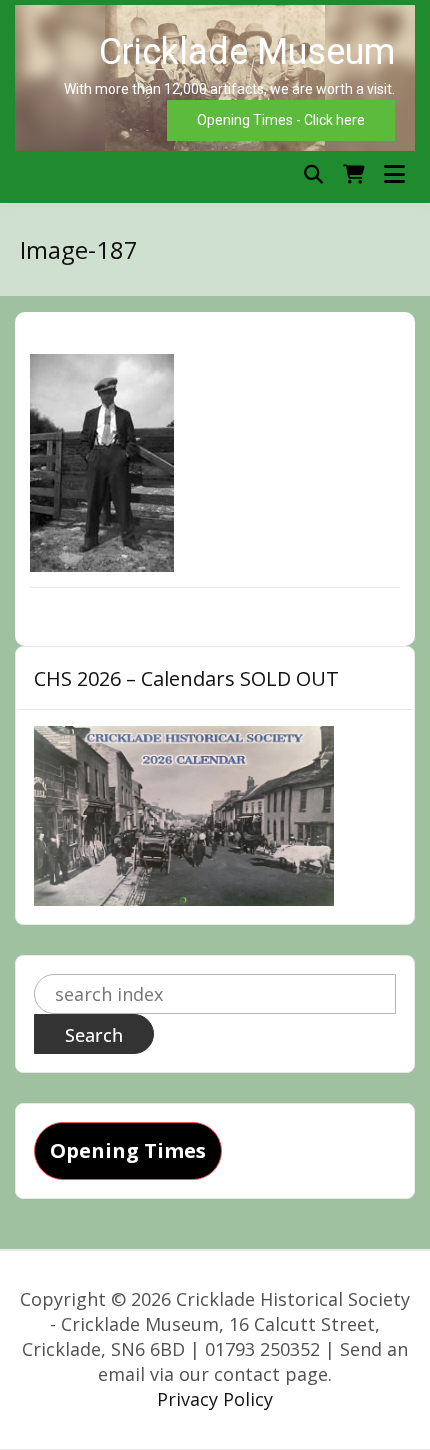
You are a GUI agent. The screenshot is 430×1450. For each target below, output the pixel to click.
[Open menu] (394, 174)
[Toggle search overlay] (313, 174)
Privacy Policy (215, 1399)
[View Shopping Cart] (353, 174)
